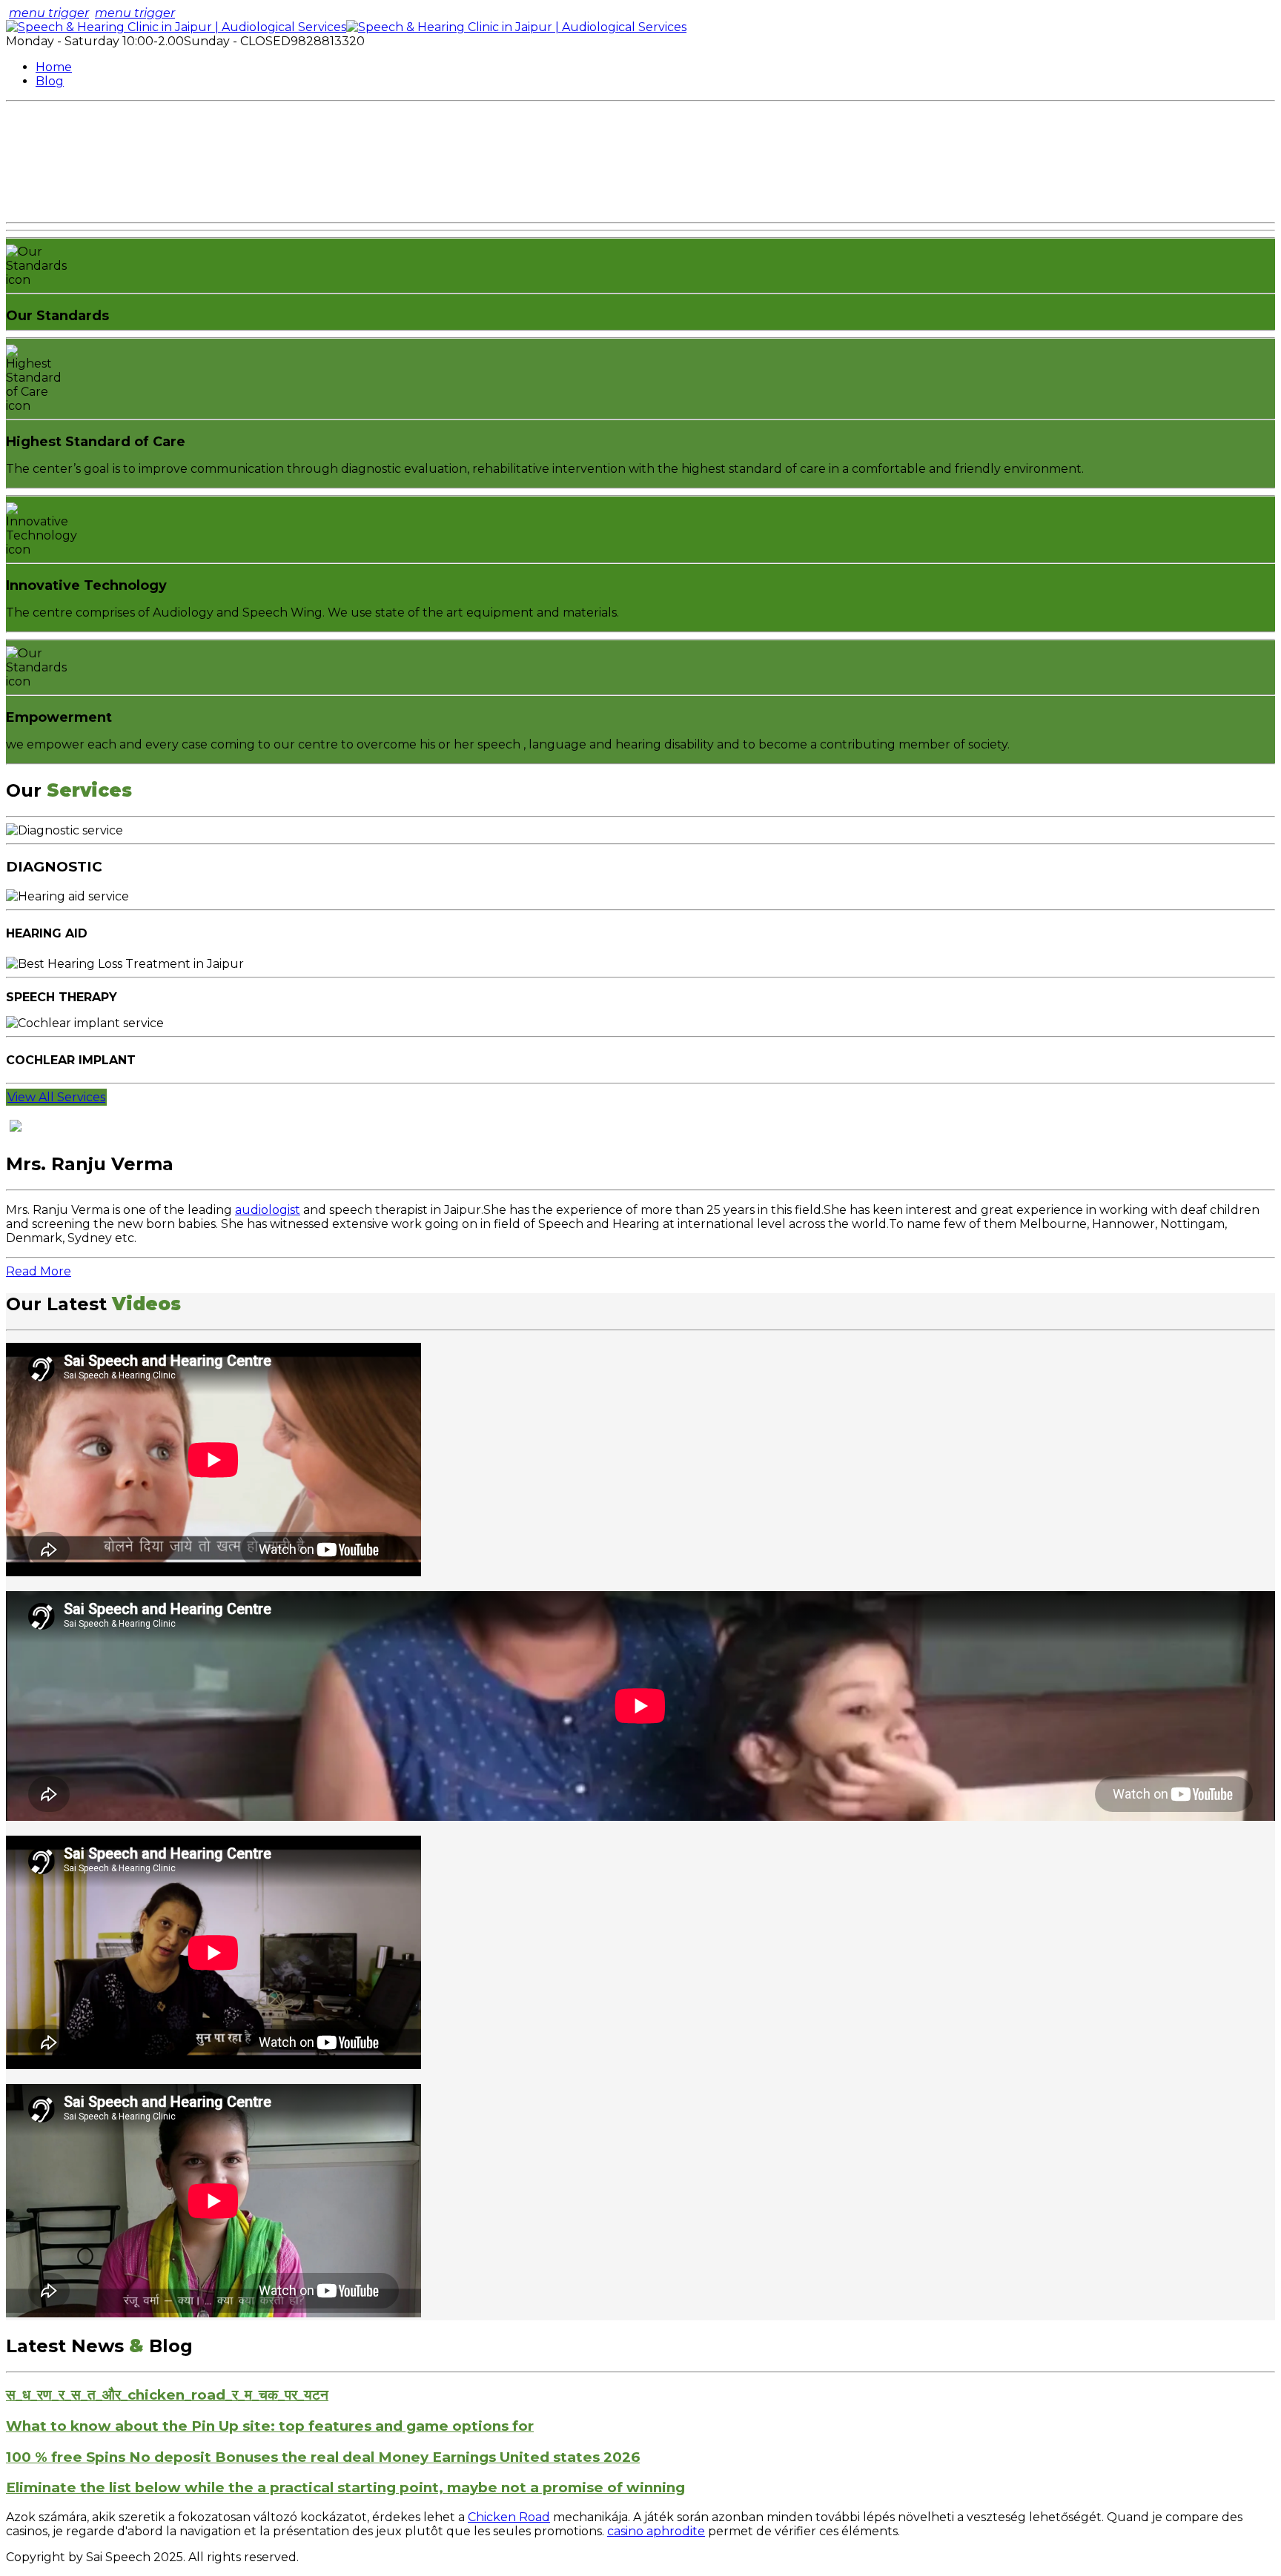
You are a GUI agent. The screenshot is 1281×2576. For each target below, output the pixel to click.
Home (54, 67)
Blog (50, 81)
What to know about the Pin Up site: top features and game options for (270, 2426)
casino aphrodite (656, 2531)
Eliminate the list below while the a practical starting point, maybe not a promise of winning (345, 2487)
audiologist (268, 1210)
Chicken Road (509, 2517)
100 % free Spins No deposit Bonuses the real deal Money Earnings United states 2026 (323, 2457)
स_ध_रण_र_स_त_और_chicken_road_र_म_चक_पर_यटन (167, 2395)
